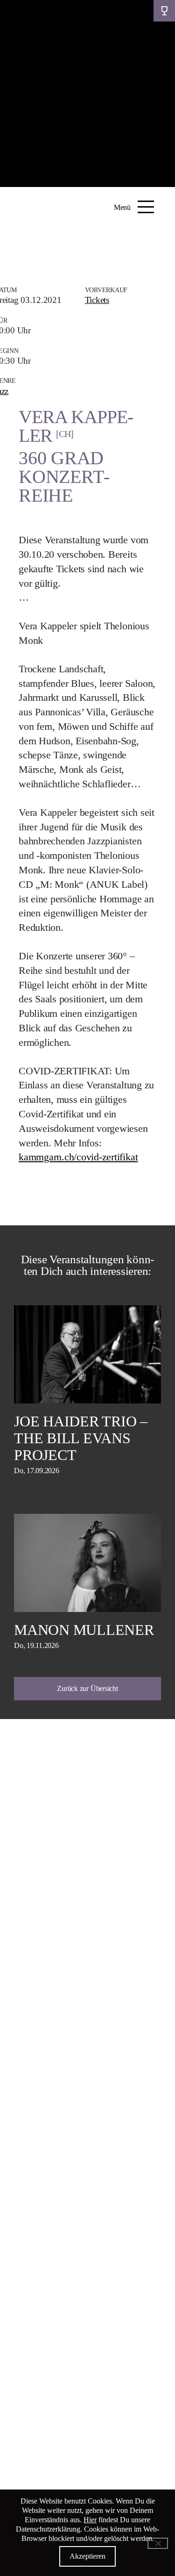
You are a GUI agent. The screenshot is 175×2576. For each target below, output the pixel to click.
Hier (90, 2520)
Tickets (97, 300)
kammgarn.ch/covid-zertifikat (78, 1157)
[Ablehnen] (158, 2543)
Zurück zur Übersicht (87, 1688)
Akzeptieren (87, 2556)
